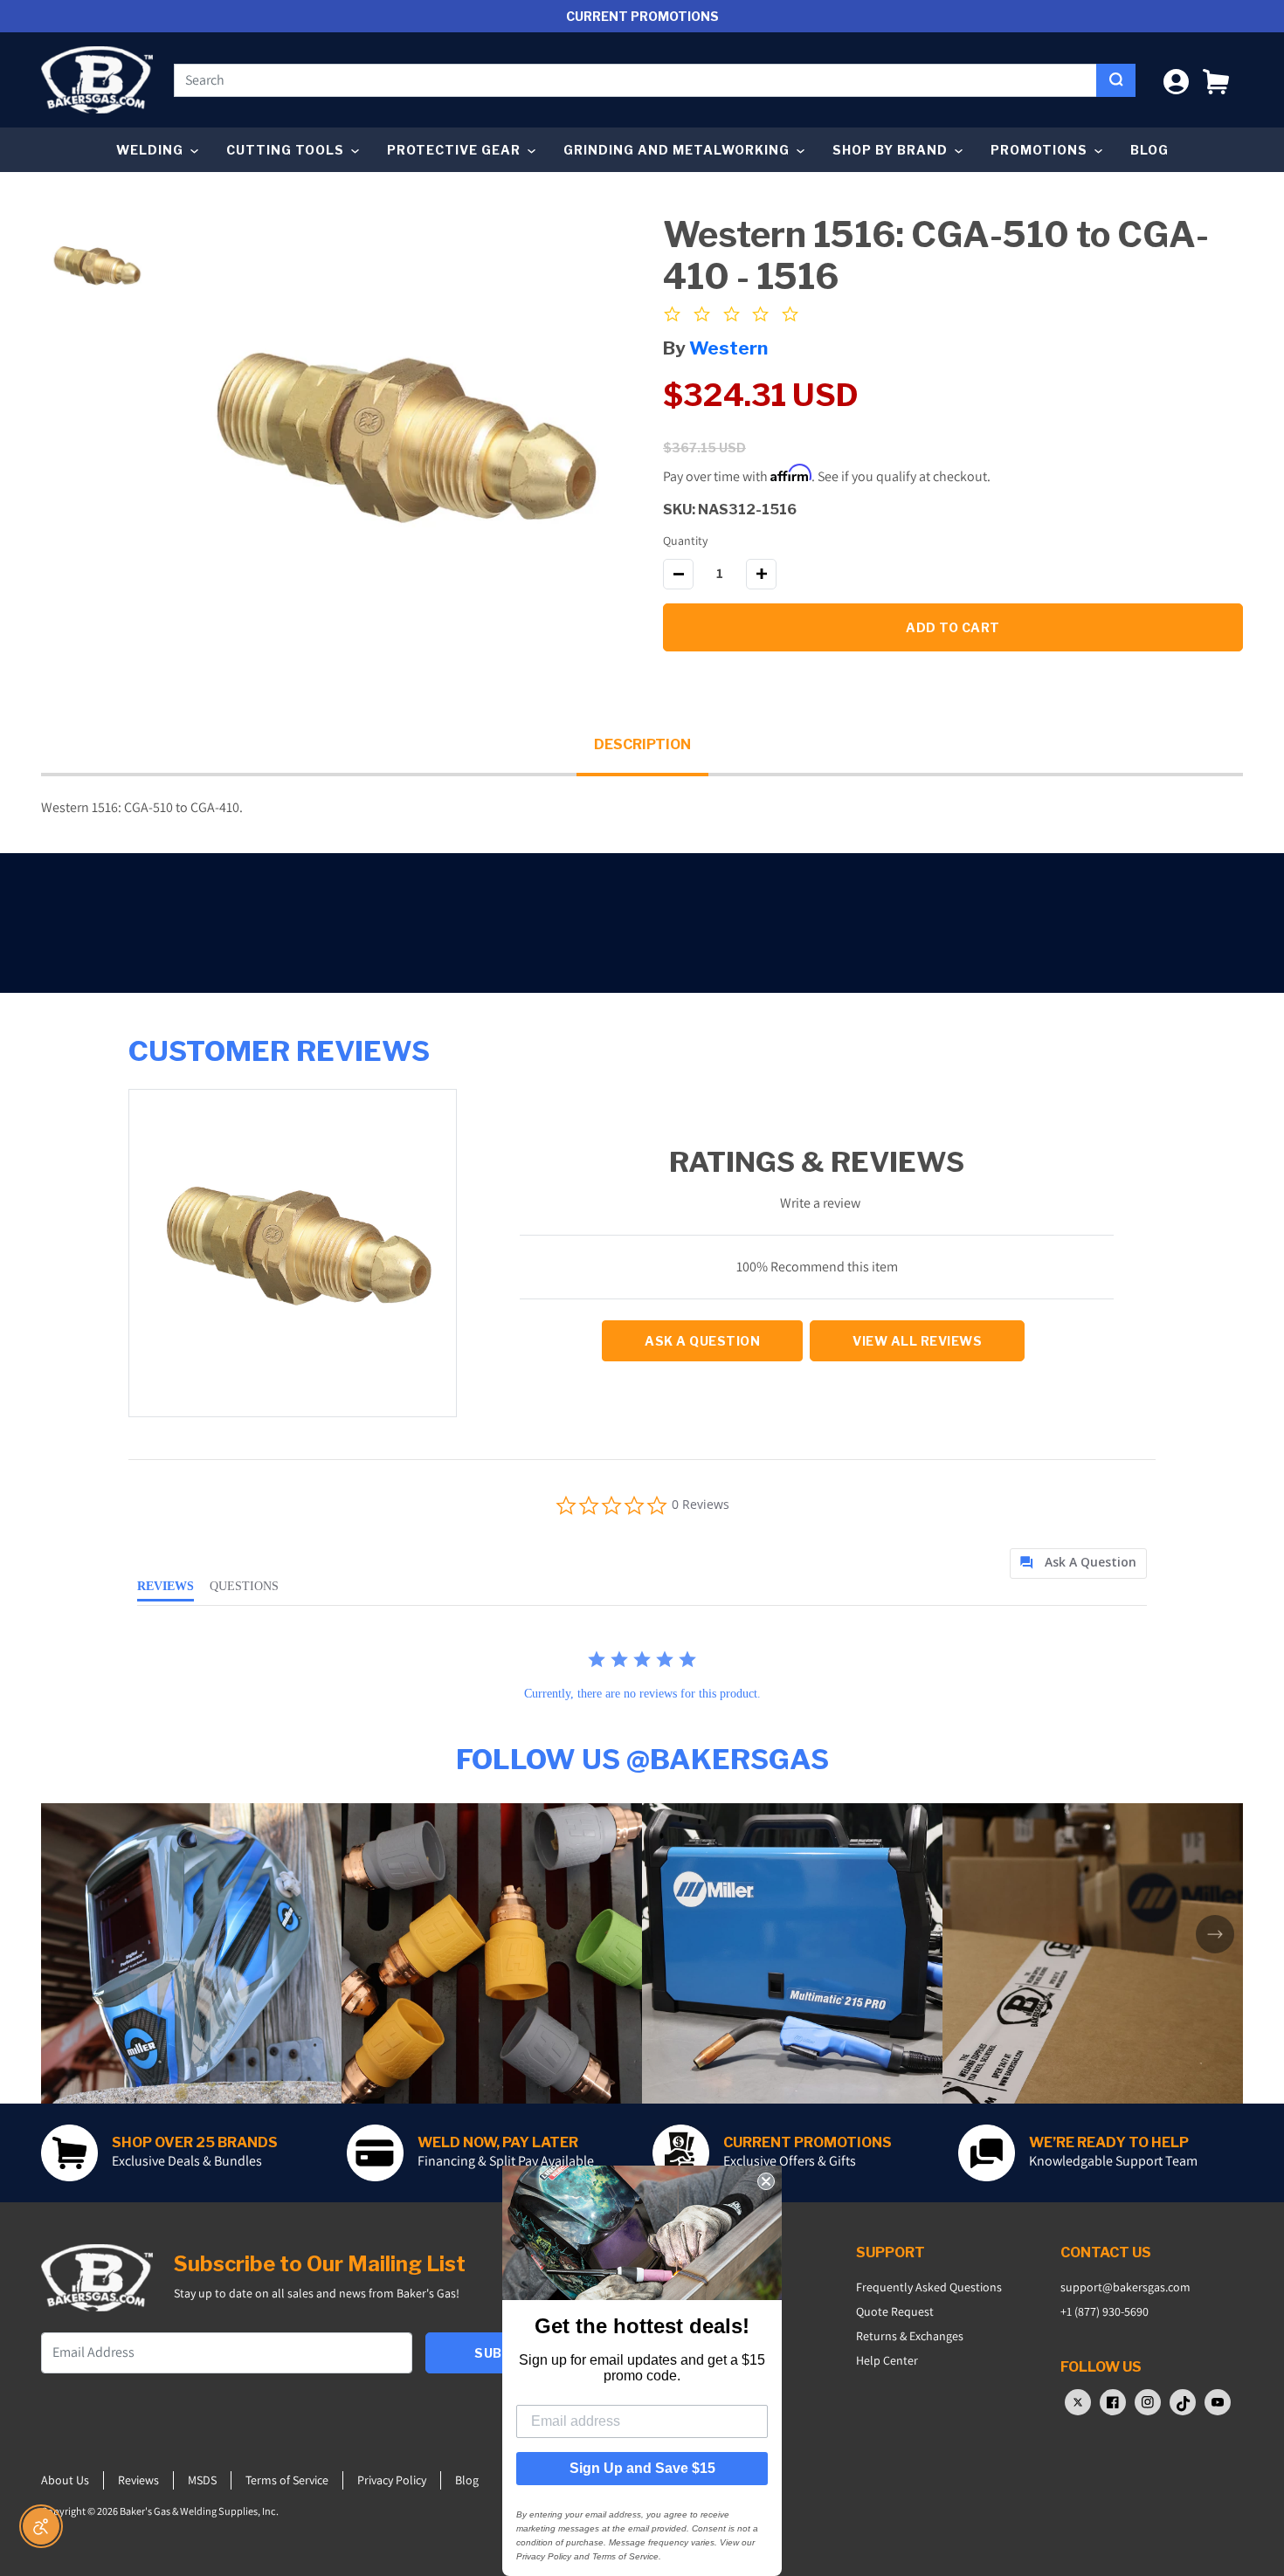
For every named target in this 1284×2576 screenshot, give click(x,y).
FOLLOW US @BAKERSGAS (642, 1759)
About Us (65, 2480)
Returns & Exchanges (910, 2336)
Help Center (887, 2360)
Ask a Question (702, 1341)
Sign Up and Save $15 (642, 2468)
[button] (1216, 80)
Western (728, 348)
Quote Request (895, 2311)
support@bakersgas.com (1125, 2287)
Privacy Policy (392, 2480)
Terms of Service (287, 2480)
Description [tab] (642, 744)
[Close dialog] (766, 2181)
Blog (1149, 150)
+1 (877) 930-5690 (1105, 2311)
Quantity (685, 541)
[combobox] (635, 80)
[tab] (1078, 1564)
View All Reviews (917, 1341)
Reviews (138, 2480)
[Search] (1116, 80)
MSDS (202, 2480)
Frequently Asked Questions (929, 2287)
